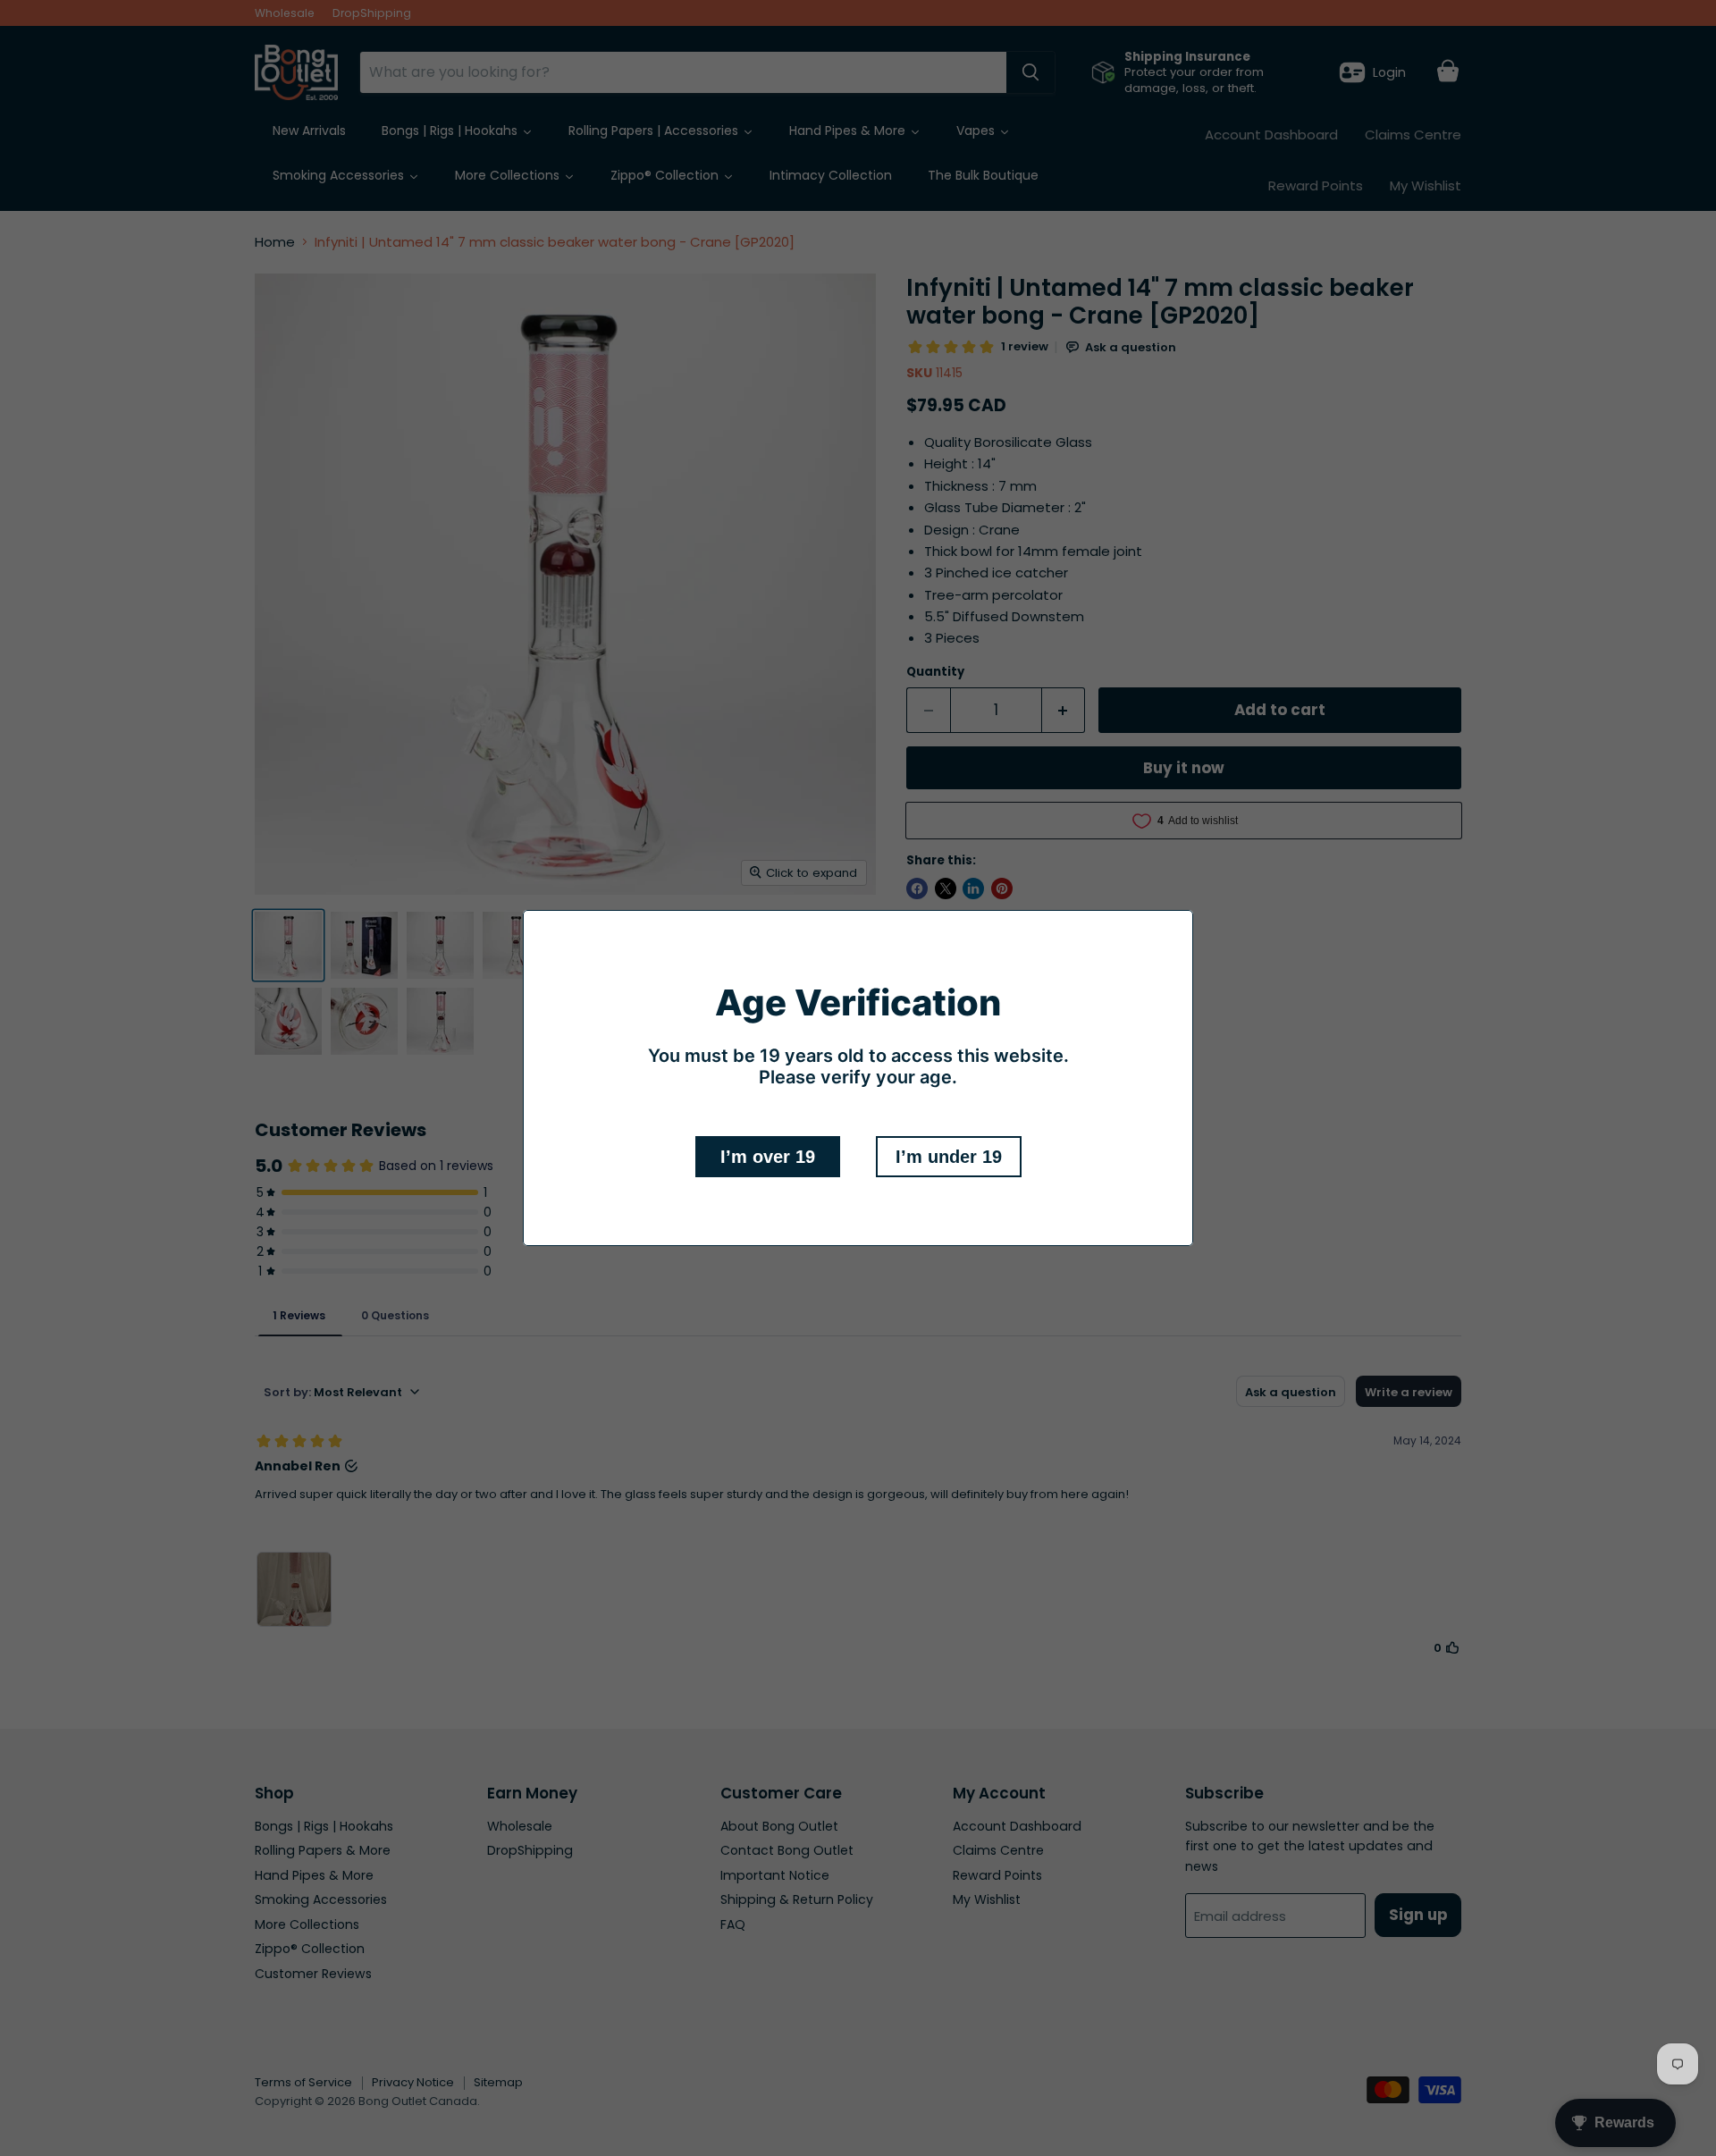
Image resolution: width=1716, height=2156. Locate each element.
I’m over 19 (768, 1157)
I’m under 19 (949, 1157)
